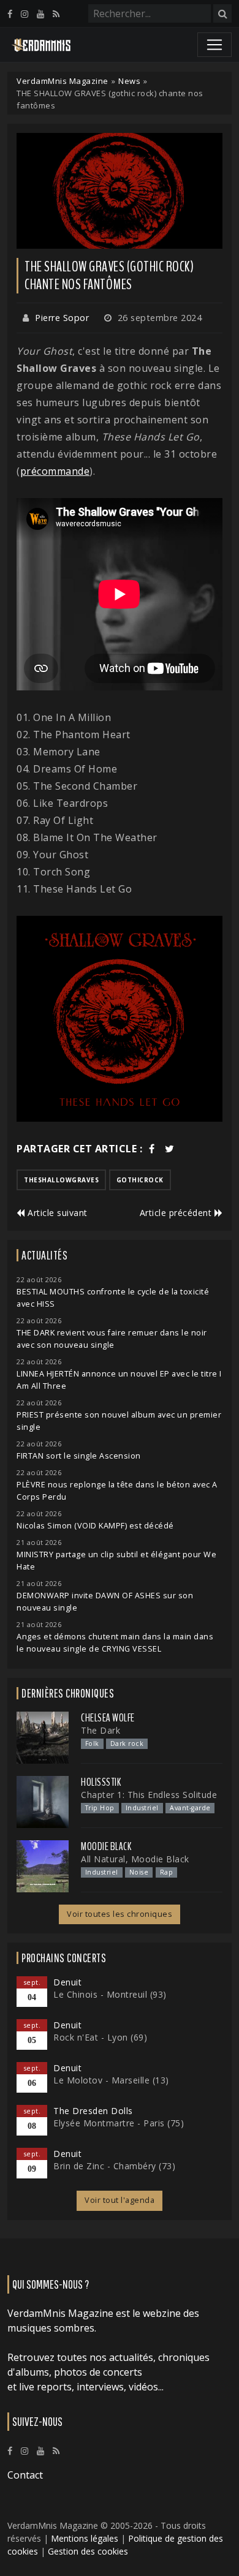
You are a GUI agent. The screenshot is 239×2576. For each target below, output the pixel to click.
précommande (55, 471)
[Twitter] (170, 1149)
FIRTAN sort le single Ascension (79, 1456)
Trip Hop (100, 1808)
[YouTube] (40, 14)
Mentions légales (85, 2538)
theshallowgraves (61, 1180)
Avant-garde (190, 1808)
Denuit (67, 1982)
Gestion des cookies (88, 2551)
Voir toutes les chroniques (120, 1914)
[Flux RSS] (56, 14)
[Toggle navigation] (214, 45)
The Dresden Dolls (93, 2111)
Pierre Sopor (62, 318)
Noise (139, 1872)
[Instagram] (25, 14)
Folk (92, 1743)
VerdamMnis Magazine (63, 81)
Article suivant (56, 1213)
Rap (167, 1872)
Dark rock (127, 1743)
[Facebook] (10, 14)
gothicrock (140, 1180)
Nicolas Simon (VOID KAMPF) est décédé (95, 1526)
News (129, 81)
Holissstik (101, 1782)
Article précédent (177, 1213)
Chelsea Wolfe (108, 1718)
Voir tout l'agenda (120, 2200)
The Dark (101, 1730)
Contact (25, 2475)
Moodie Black (106, 1846)
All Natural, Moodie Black (135, 1859)
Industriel (142, 1808)
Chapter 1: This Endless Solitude (149, 1795)
